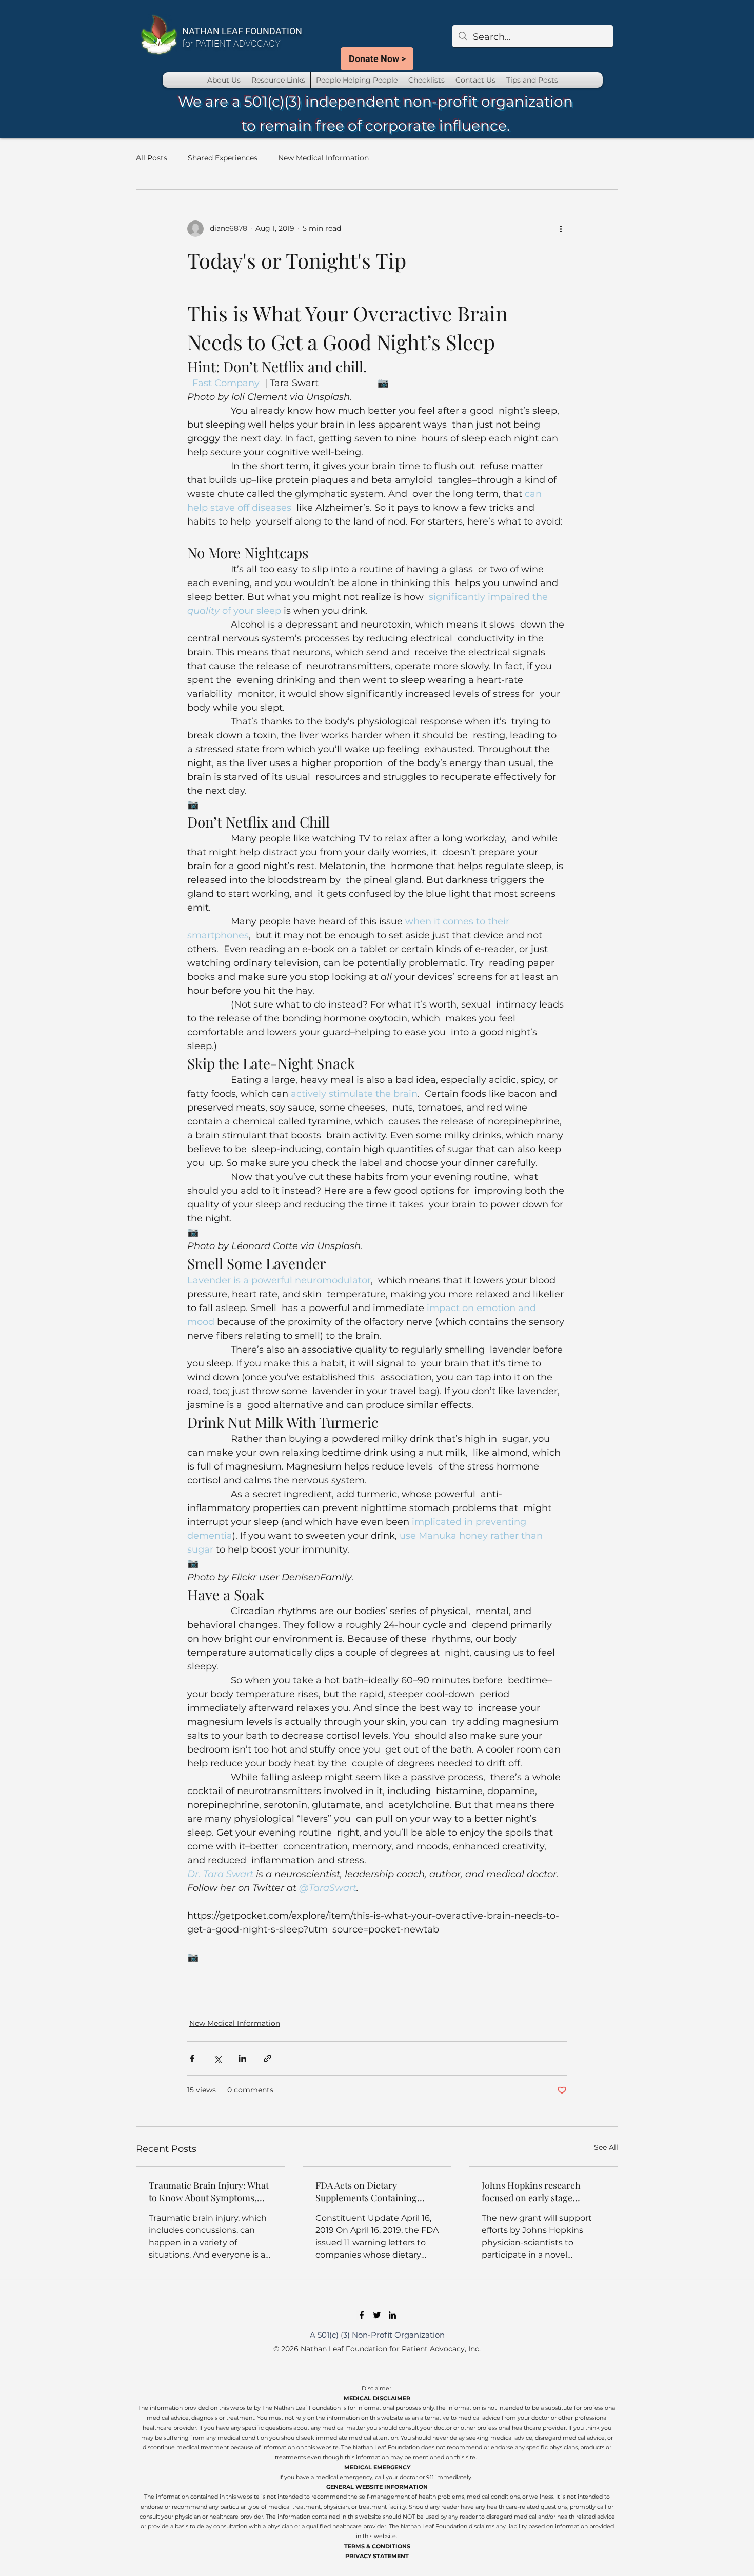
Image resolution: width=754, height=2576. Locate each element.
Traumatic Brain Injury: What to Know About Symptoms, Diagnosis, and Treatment (209, 2191)
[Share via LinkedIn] (242, 2058)
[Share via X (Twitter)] (217, 2058)
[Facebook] (362, 2315)
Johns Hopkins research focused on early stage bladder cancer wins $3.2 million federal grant (532, 2191)
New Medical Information (323, 158)
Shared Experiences (223, 158)
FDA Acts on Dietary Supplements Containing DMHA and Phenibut (366, 2191)
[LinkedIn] (392, 2315)
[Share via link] (267, 2058)
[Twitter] (377, 2315)
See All (606, 2147)
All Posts (152, 158)
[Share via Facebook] (192, 2058)
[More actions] (561, 229)
